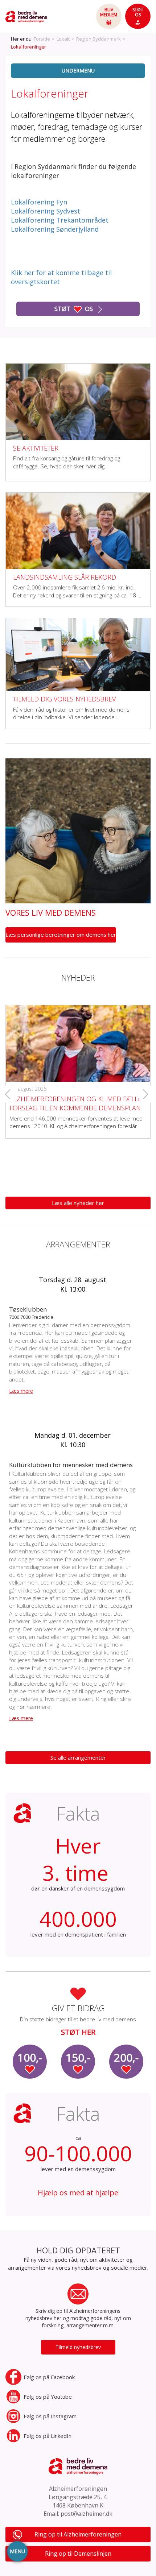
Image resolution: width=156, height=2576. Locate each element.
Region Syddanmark (98, 39)
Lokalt (63, 39)
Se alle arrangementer (78, 1757)
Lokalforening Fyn (39, 202)
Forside (42, 39)
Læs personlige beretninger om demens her (61, 935)
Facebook (49, 2377)
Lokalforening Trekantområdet (60, 220)
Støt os (74, 309)
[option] (78, 1066)
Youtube (48, 2397)
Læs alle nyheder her (78, 1203)
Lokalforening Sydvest (46, 211)
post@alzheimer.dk (87, 2514)
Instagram (50, 2416)
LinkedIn (48, 2436)
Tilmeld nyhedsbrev (78, 2347)
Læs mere (21, 1391)
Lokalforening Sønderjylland (55, 229)
